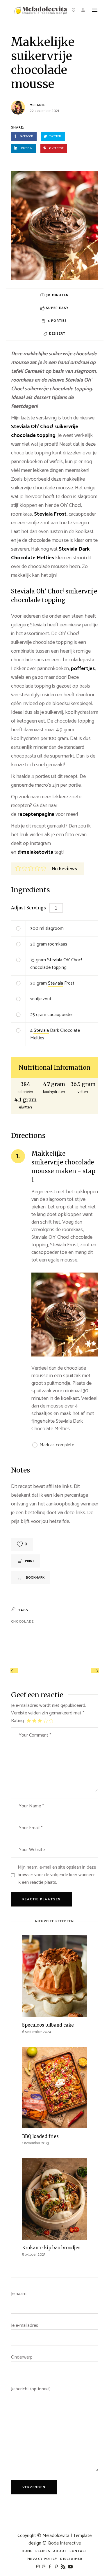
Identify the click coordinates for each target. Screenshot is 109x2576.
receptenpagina (36, 814)
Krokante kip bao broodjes (51, 2248)
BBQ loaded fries (40, 2136)
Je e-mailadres (25, 2326)
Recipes (43, 2551)
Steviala (55, 960)
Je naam (19, 2294)
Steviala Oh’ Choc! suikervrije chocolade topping (45, 431)
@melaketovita (35, 852)
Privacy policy (42, 2559)
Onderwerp (22, 2357)
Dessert (57, 334)
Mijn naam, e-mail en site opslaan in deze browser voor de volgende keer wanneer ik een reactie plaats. (57, 1875)
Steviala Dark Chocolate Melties (50, 553)
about (60, 2551)
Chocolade (23, 1622)
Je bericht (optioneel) (31, 2389)
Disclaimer (71, 2559)
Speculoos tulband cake (48, 2025)
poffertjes (83, 669)
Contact (78, 2551)
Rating (17, 1721)
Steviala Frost (50, 514)
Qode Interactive (64, 2543)
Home (27, 2551)
